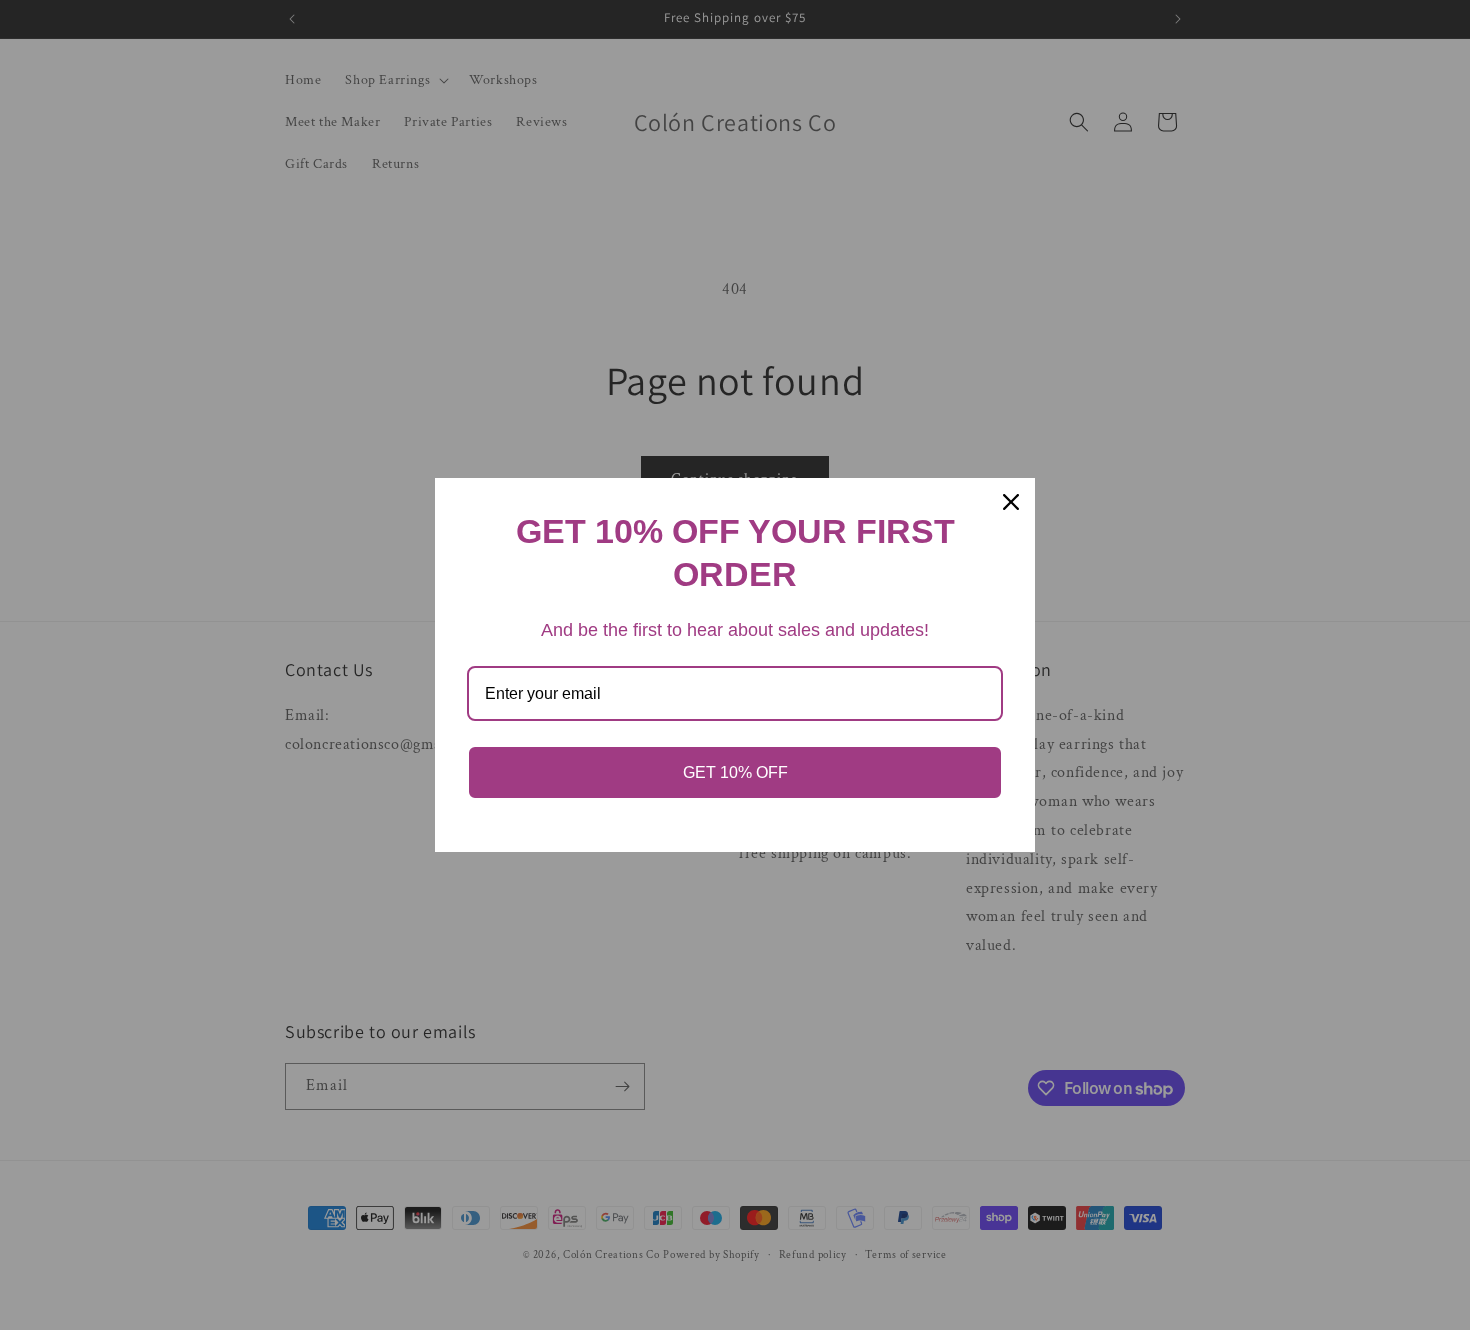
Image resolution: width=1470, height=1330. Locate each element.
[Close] (1011, 502)
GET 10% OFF (735, 772)
